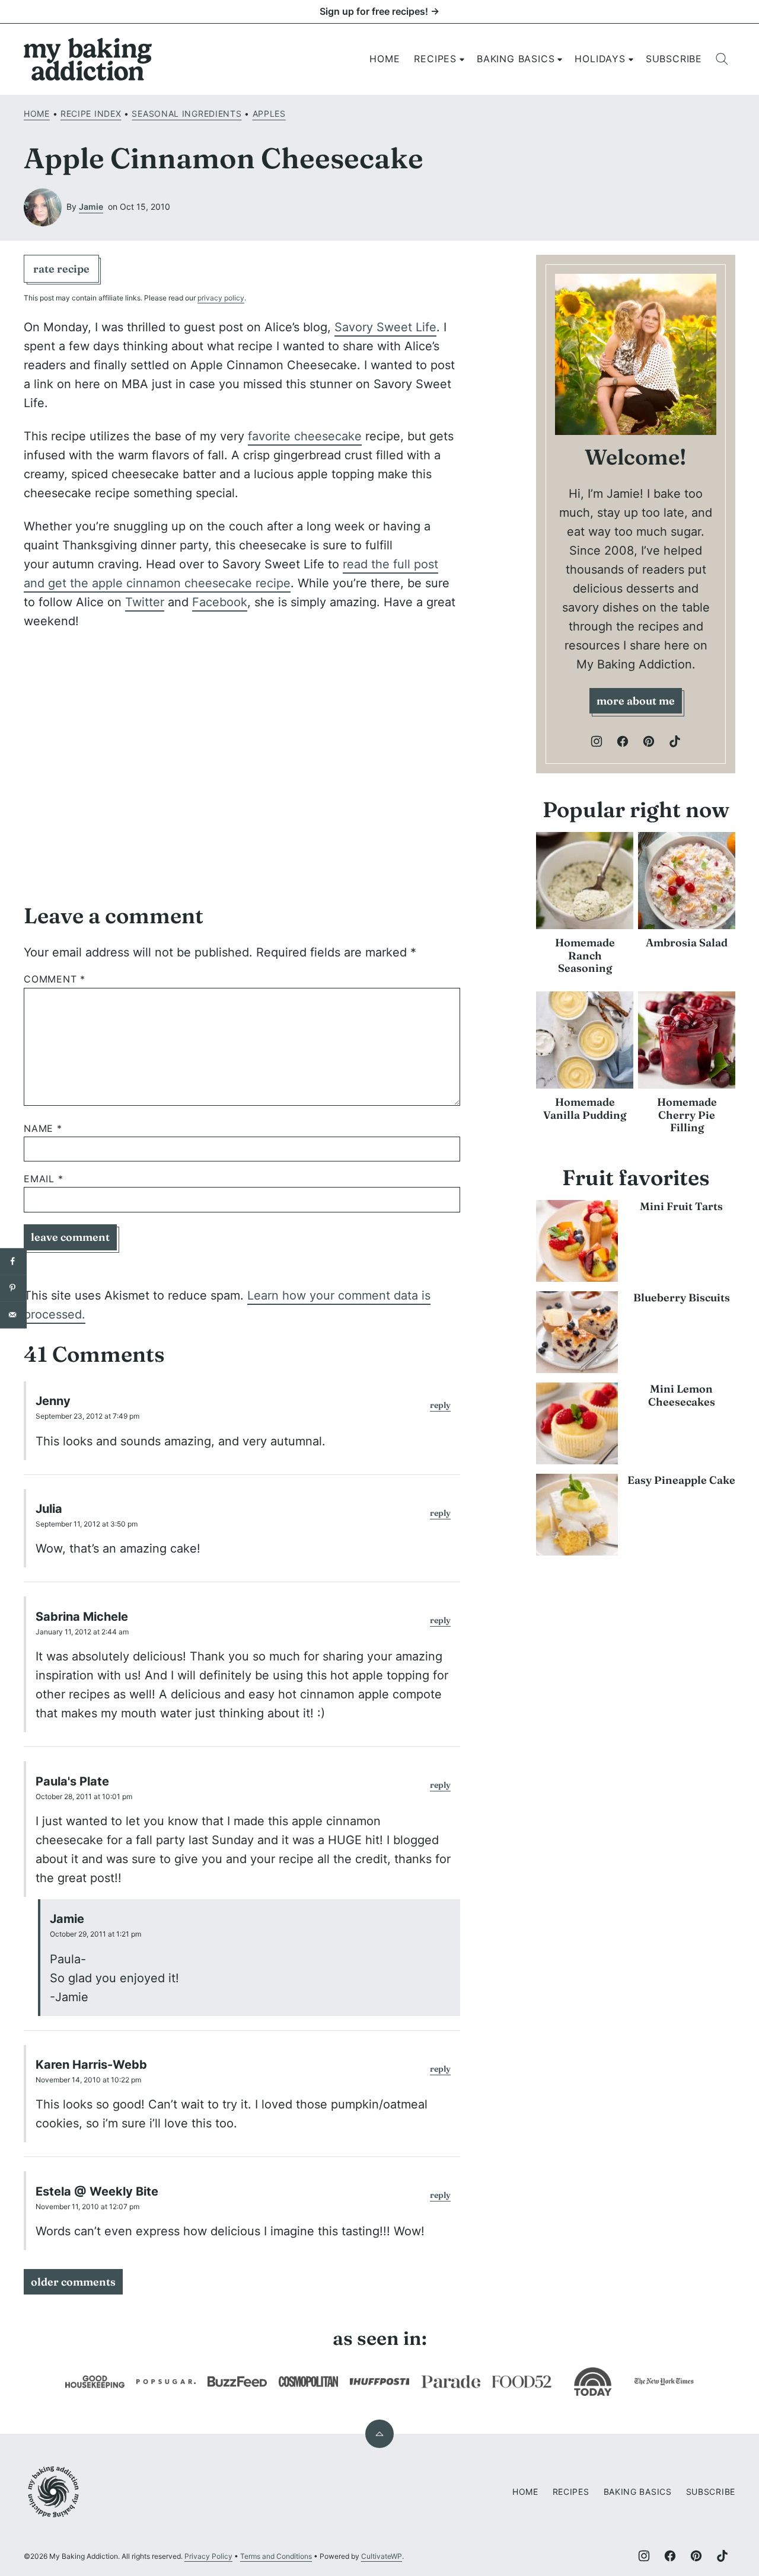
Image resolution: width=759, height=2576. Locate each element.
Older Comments (73, 2282)
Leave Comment (70, 1237)
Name (43, 1129)
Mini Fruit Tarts (681, 1206)
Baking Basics (516, 59)
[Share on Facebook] (13, 1261)
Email (44, 1179)
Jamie (91, 207)
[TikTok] (675, 741)
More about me (636, 701)
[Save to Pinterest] (13, 1288)
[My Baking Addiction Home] (88, 59)
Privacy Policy (208, 2556)
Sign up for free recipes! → (379, 11)
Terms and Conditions (276, 2556)
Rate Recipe (61, 269)
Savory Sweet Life (385, 327)
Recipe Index (91, 113)
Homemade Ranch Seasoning (585, 955)
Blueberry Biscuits (682, 1297)
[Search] (722, 59)
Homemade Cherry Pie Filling (687, 1115)
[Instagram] (597, 741)
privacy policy (221, 298)
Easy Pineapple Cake (681, 1480)
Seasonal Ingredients (186, 113)
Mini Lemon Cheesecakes (682, 1395)
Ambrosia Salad (687, 943)
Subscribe (674, 59)
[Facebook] (623, 741)
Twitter (145, 602)
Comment (55, 979)
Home (385, 59)
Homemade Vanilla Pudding (585, 1108)
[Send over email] (13, 1315)
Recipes (435, 59)
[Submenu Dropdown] (462, 59)
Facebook (220, 602)
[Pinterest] (649, 741)
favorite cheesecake (305, 436)
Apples (269, 113)
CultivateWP (382, 2556)
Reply (440, 1405)
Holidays (600, 59)
